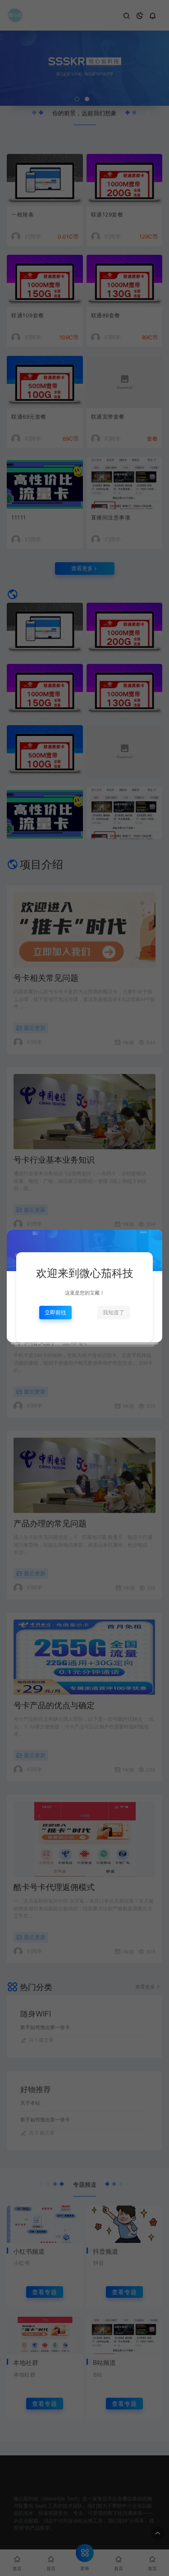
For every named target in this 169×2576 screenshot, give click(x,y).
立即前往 (55, 1312)
